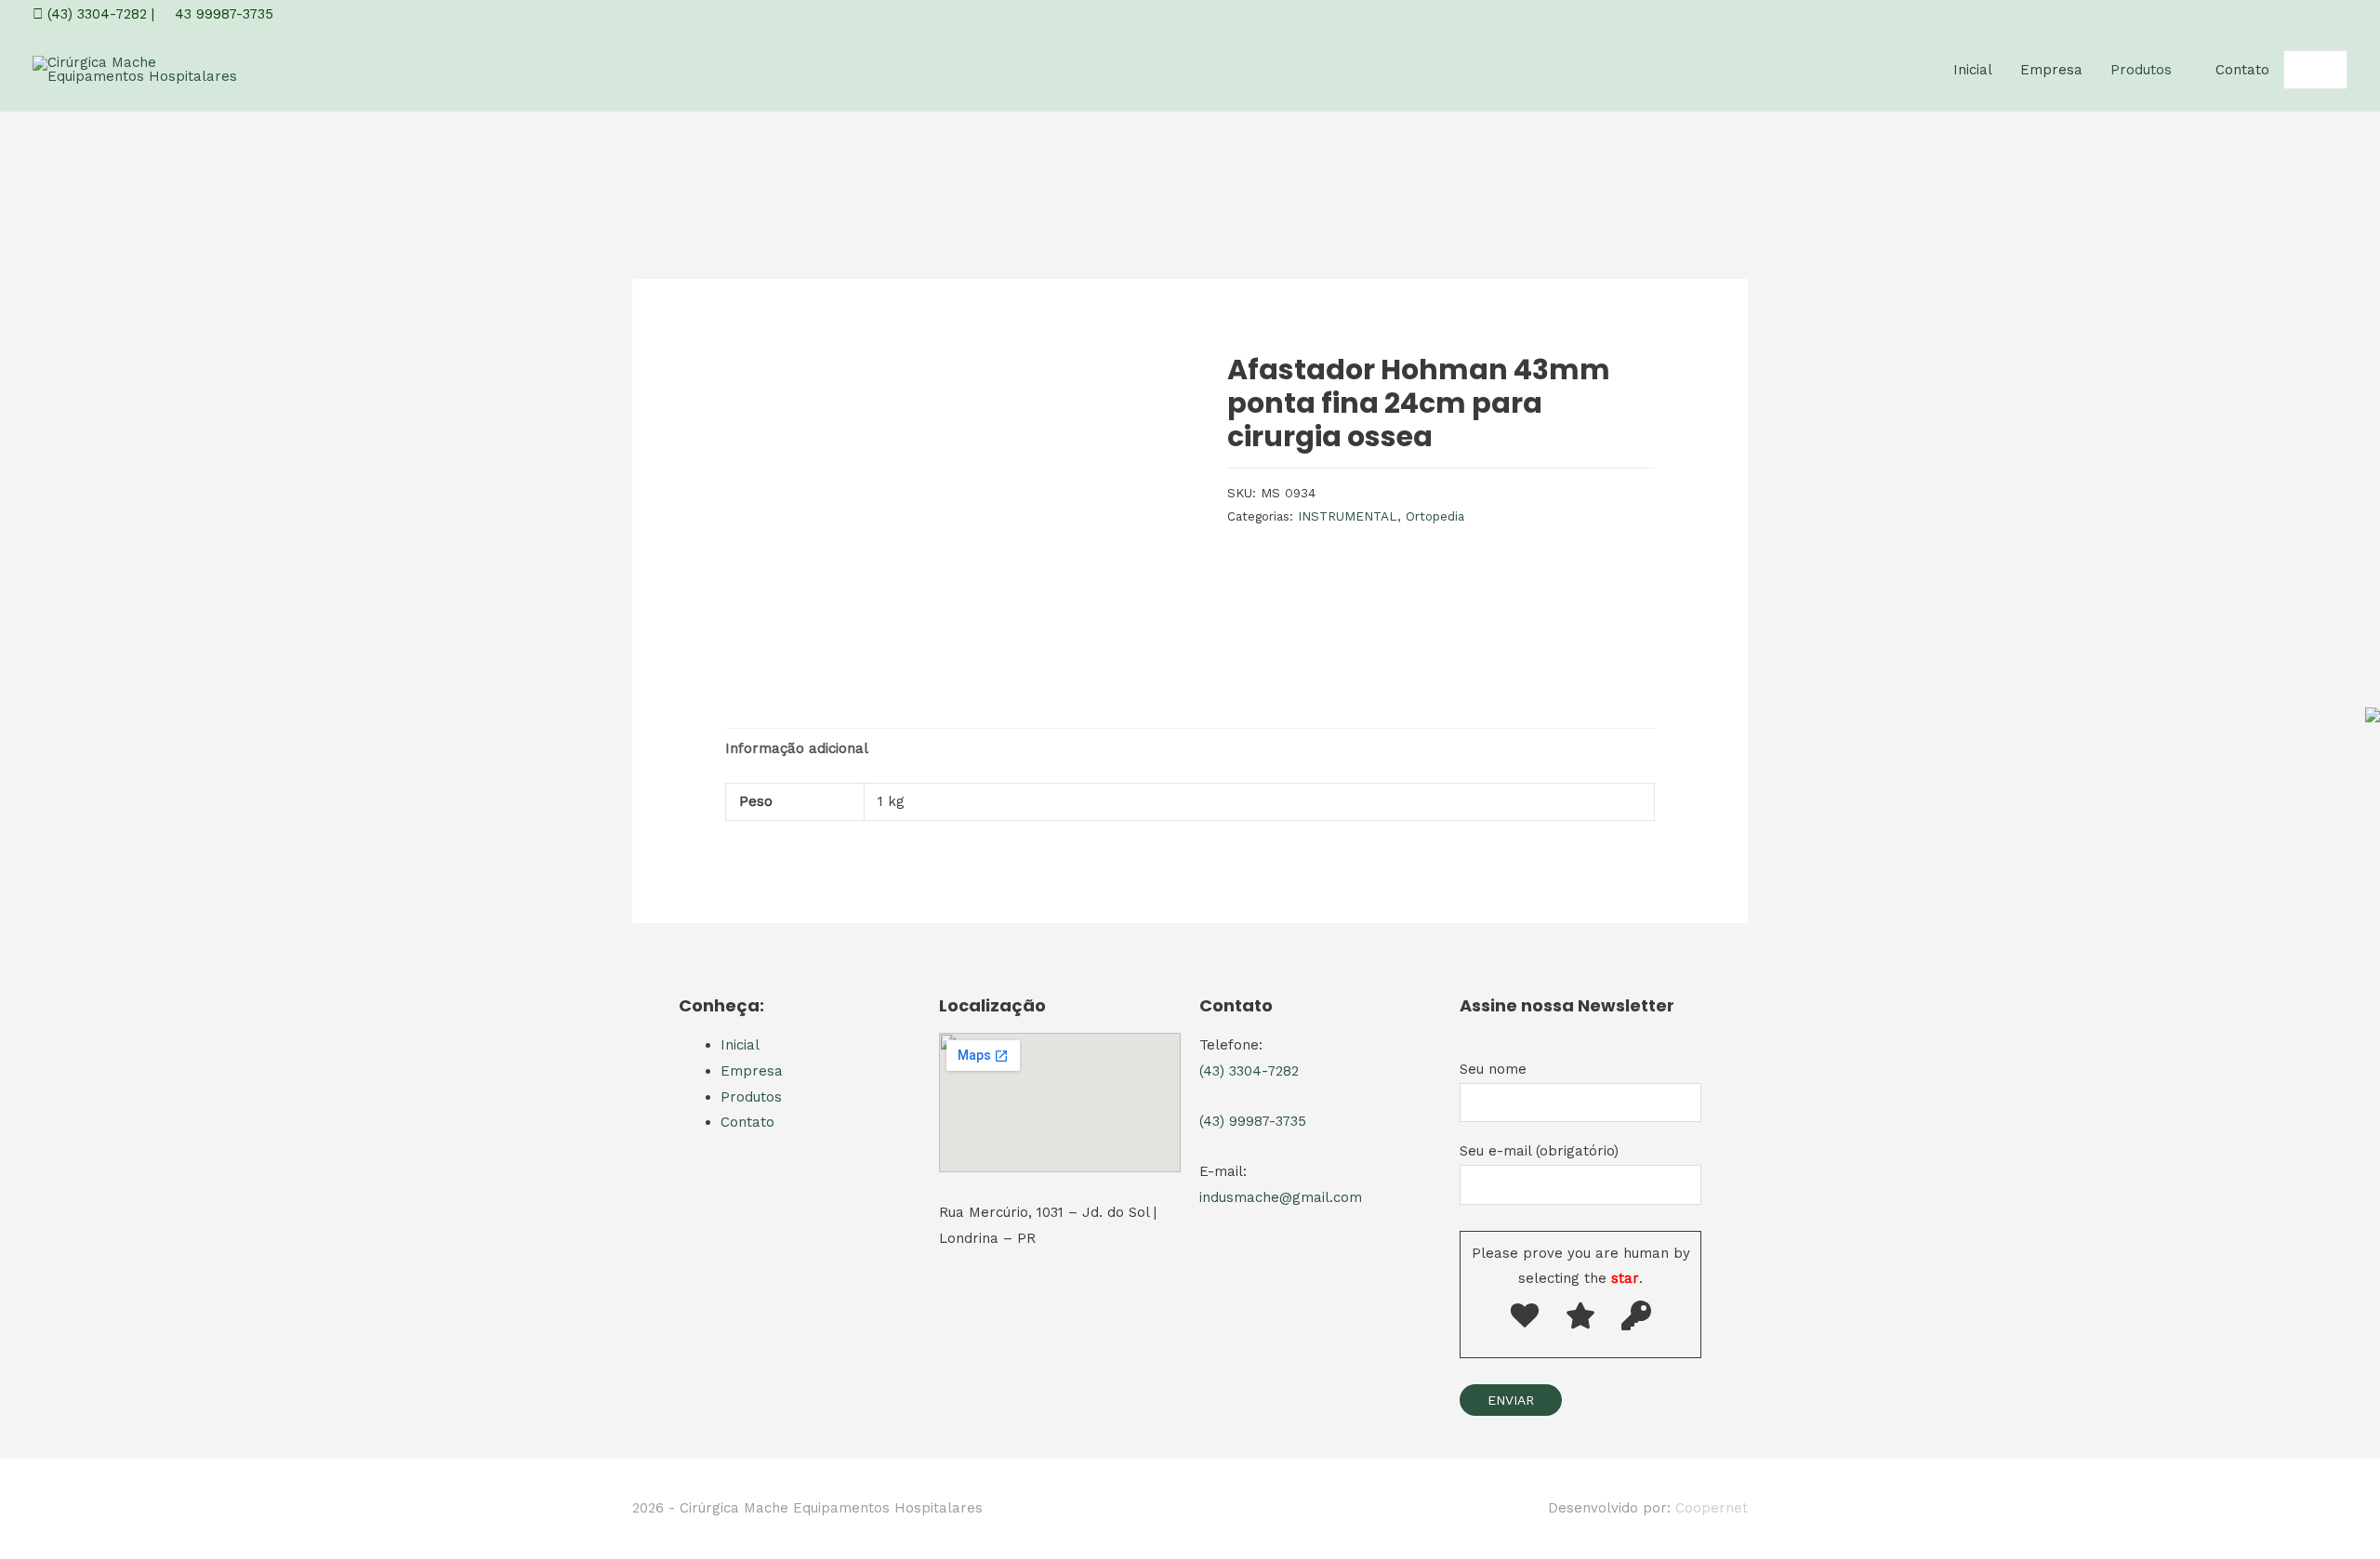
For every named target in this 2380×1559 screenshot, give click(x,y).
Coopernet (1712, 1508)
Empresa (2051, 70)
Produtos (2141, 70)
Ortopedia (1435, 516)
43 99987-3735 (222, 14)
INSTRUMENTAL (1348, 516)
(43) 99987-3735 (1253, 1121)
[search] (2295, 70)
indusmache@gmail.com (1281, 1197)
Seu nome (1493, 1069)
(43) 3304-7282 (95, 14)
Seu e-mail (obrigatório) (1539, 1151)
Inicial (1973, 70)
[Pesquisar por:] (2295, 70)
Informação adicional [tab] (797, 748)
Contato (2242, 70)
